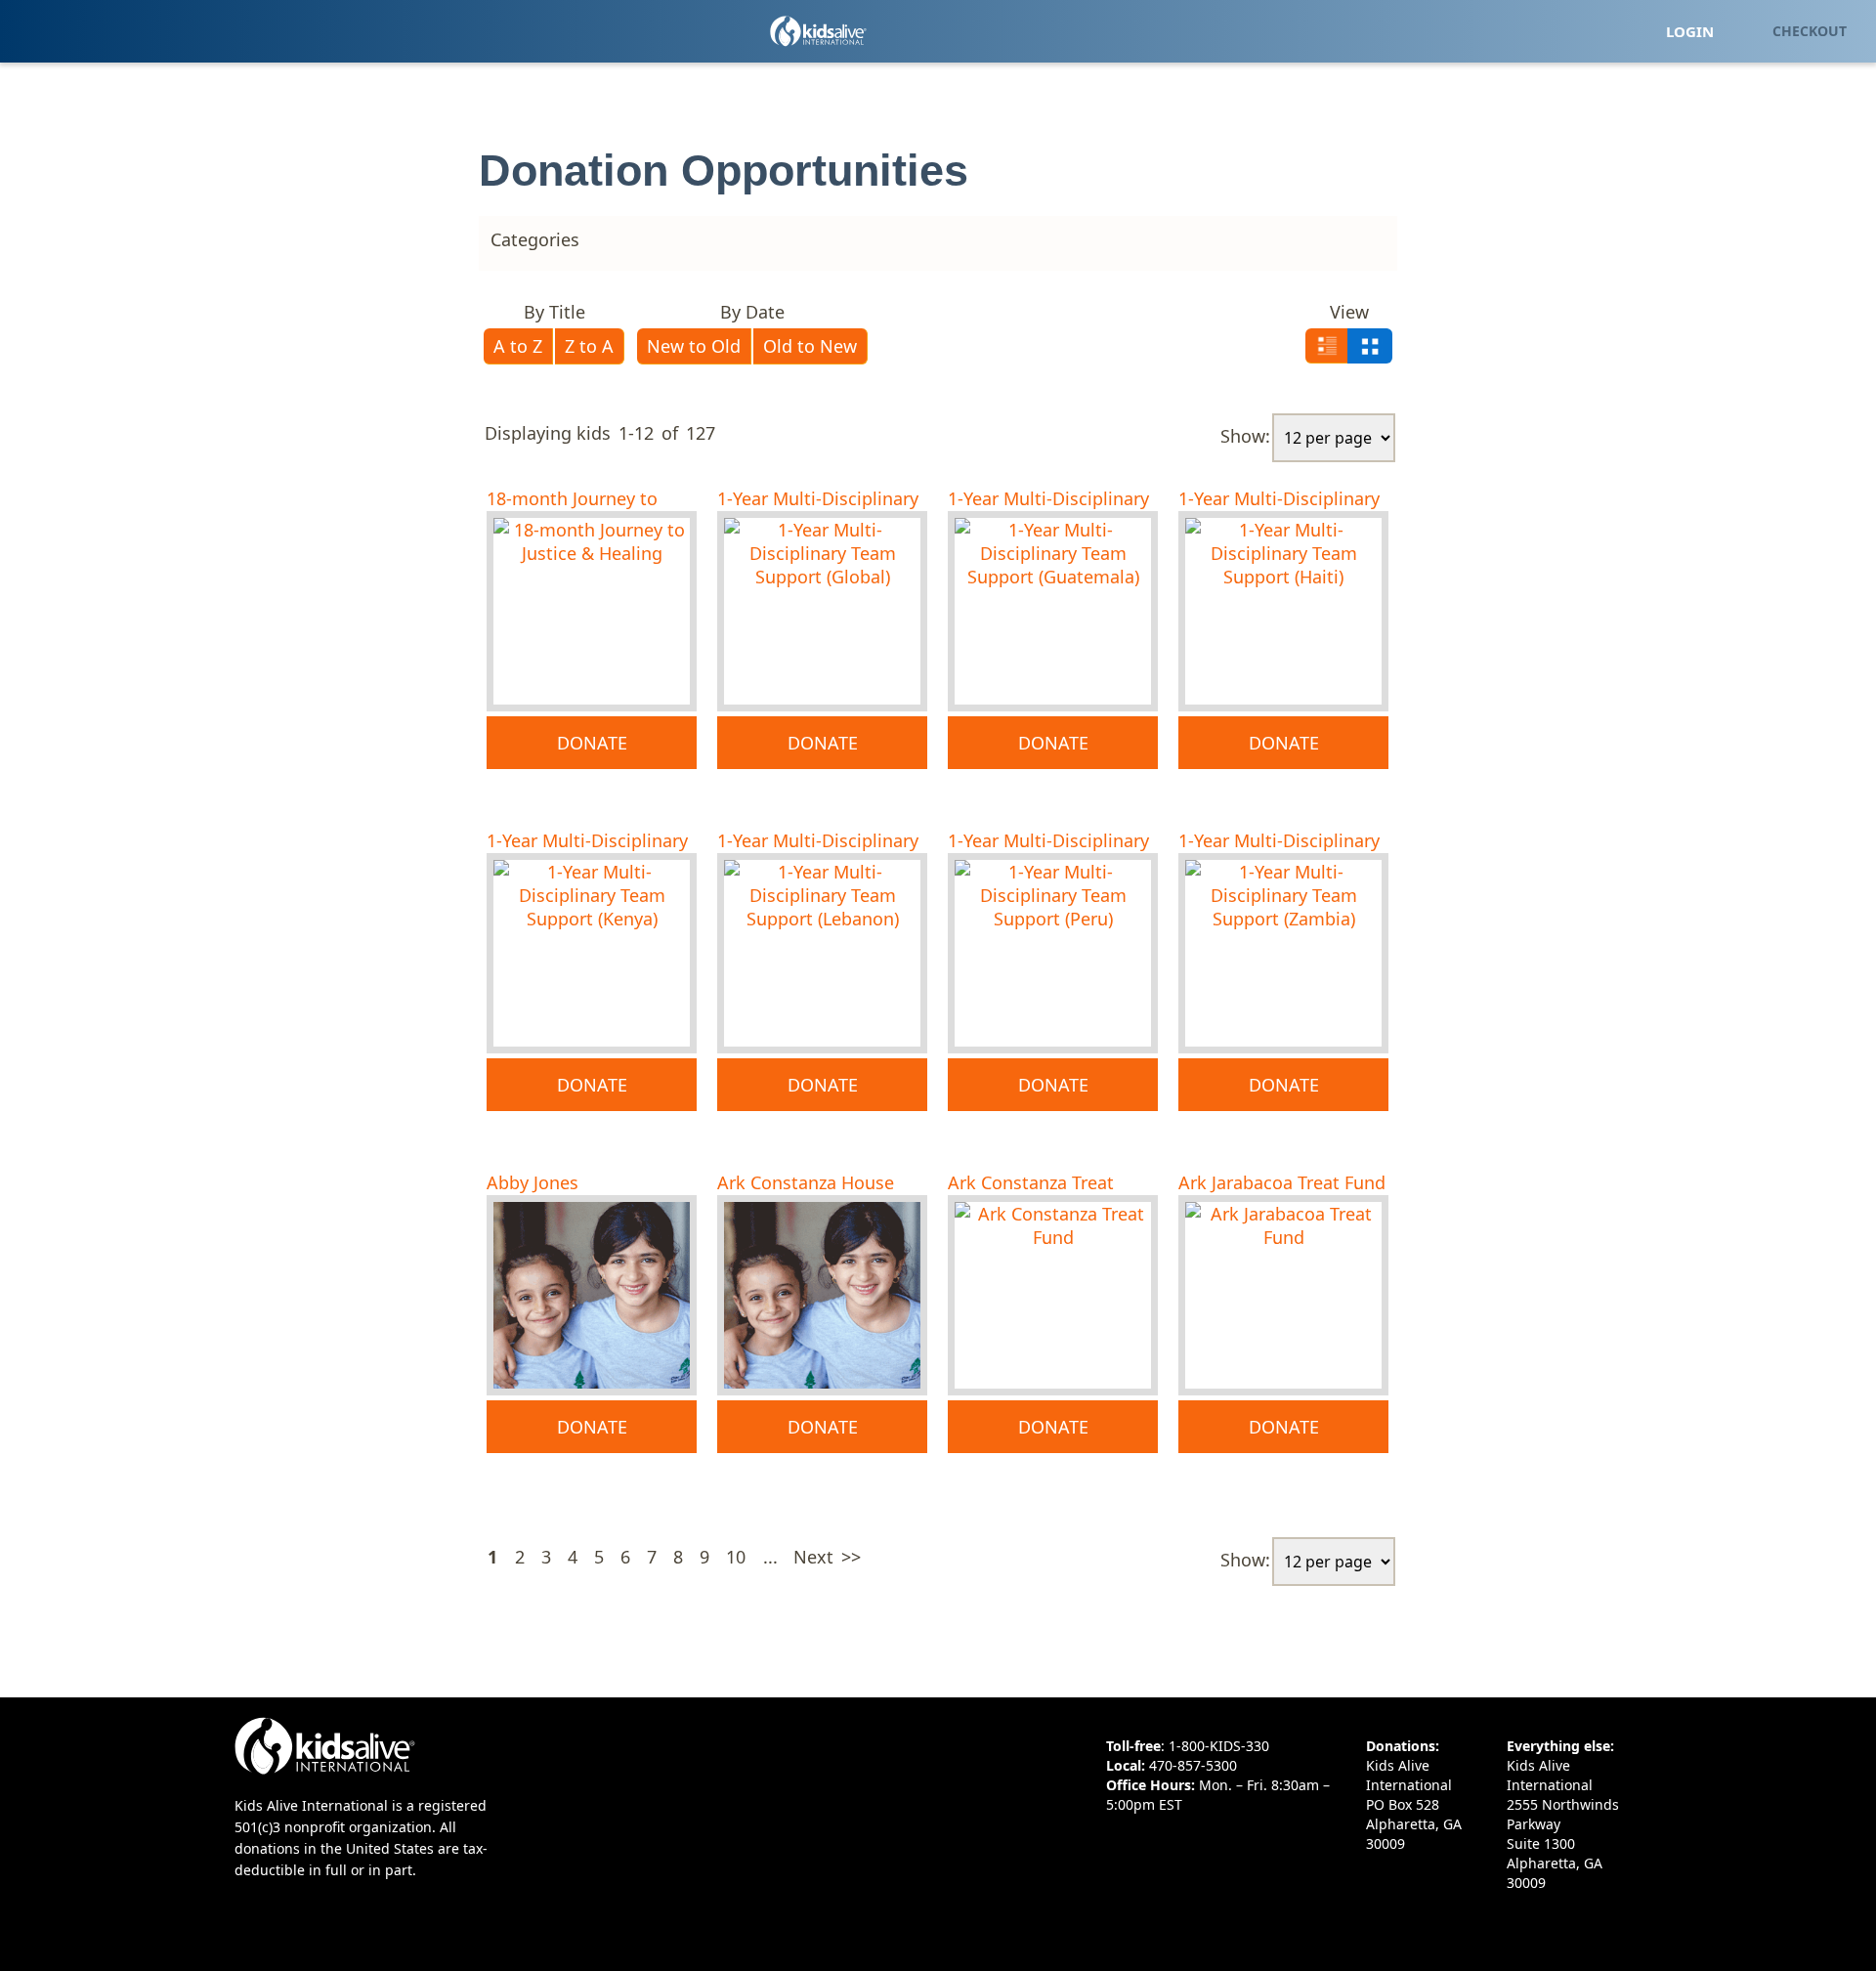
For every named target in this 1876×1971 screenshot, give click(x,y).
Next (813, 1557)
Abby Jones (533, 1182)
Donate (592, 743)
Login (1690, 31)
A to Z (518, 346)
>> (851, 1557)
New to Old (694, 346)
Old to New (810, 346)
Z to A (589, 346)
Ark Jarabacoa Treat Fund (1282, 1182)
